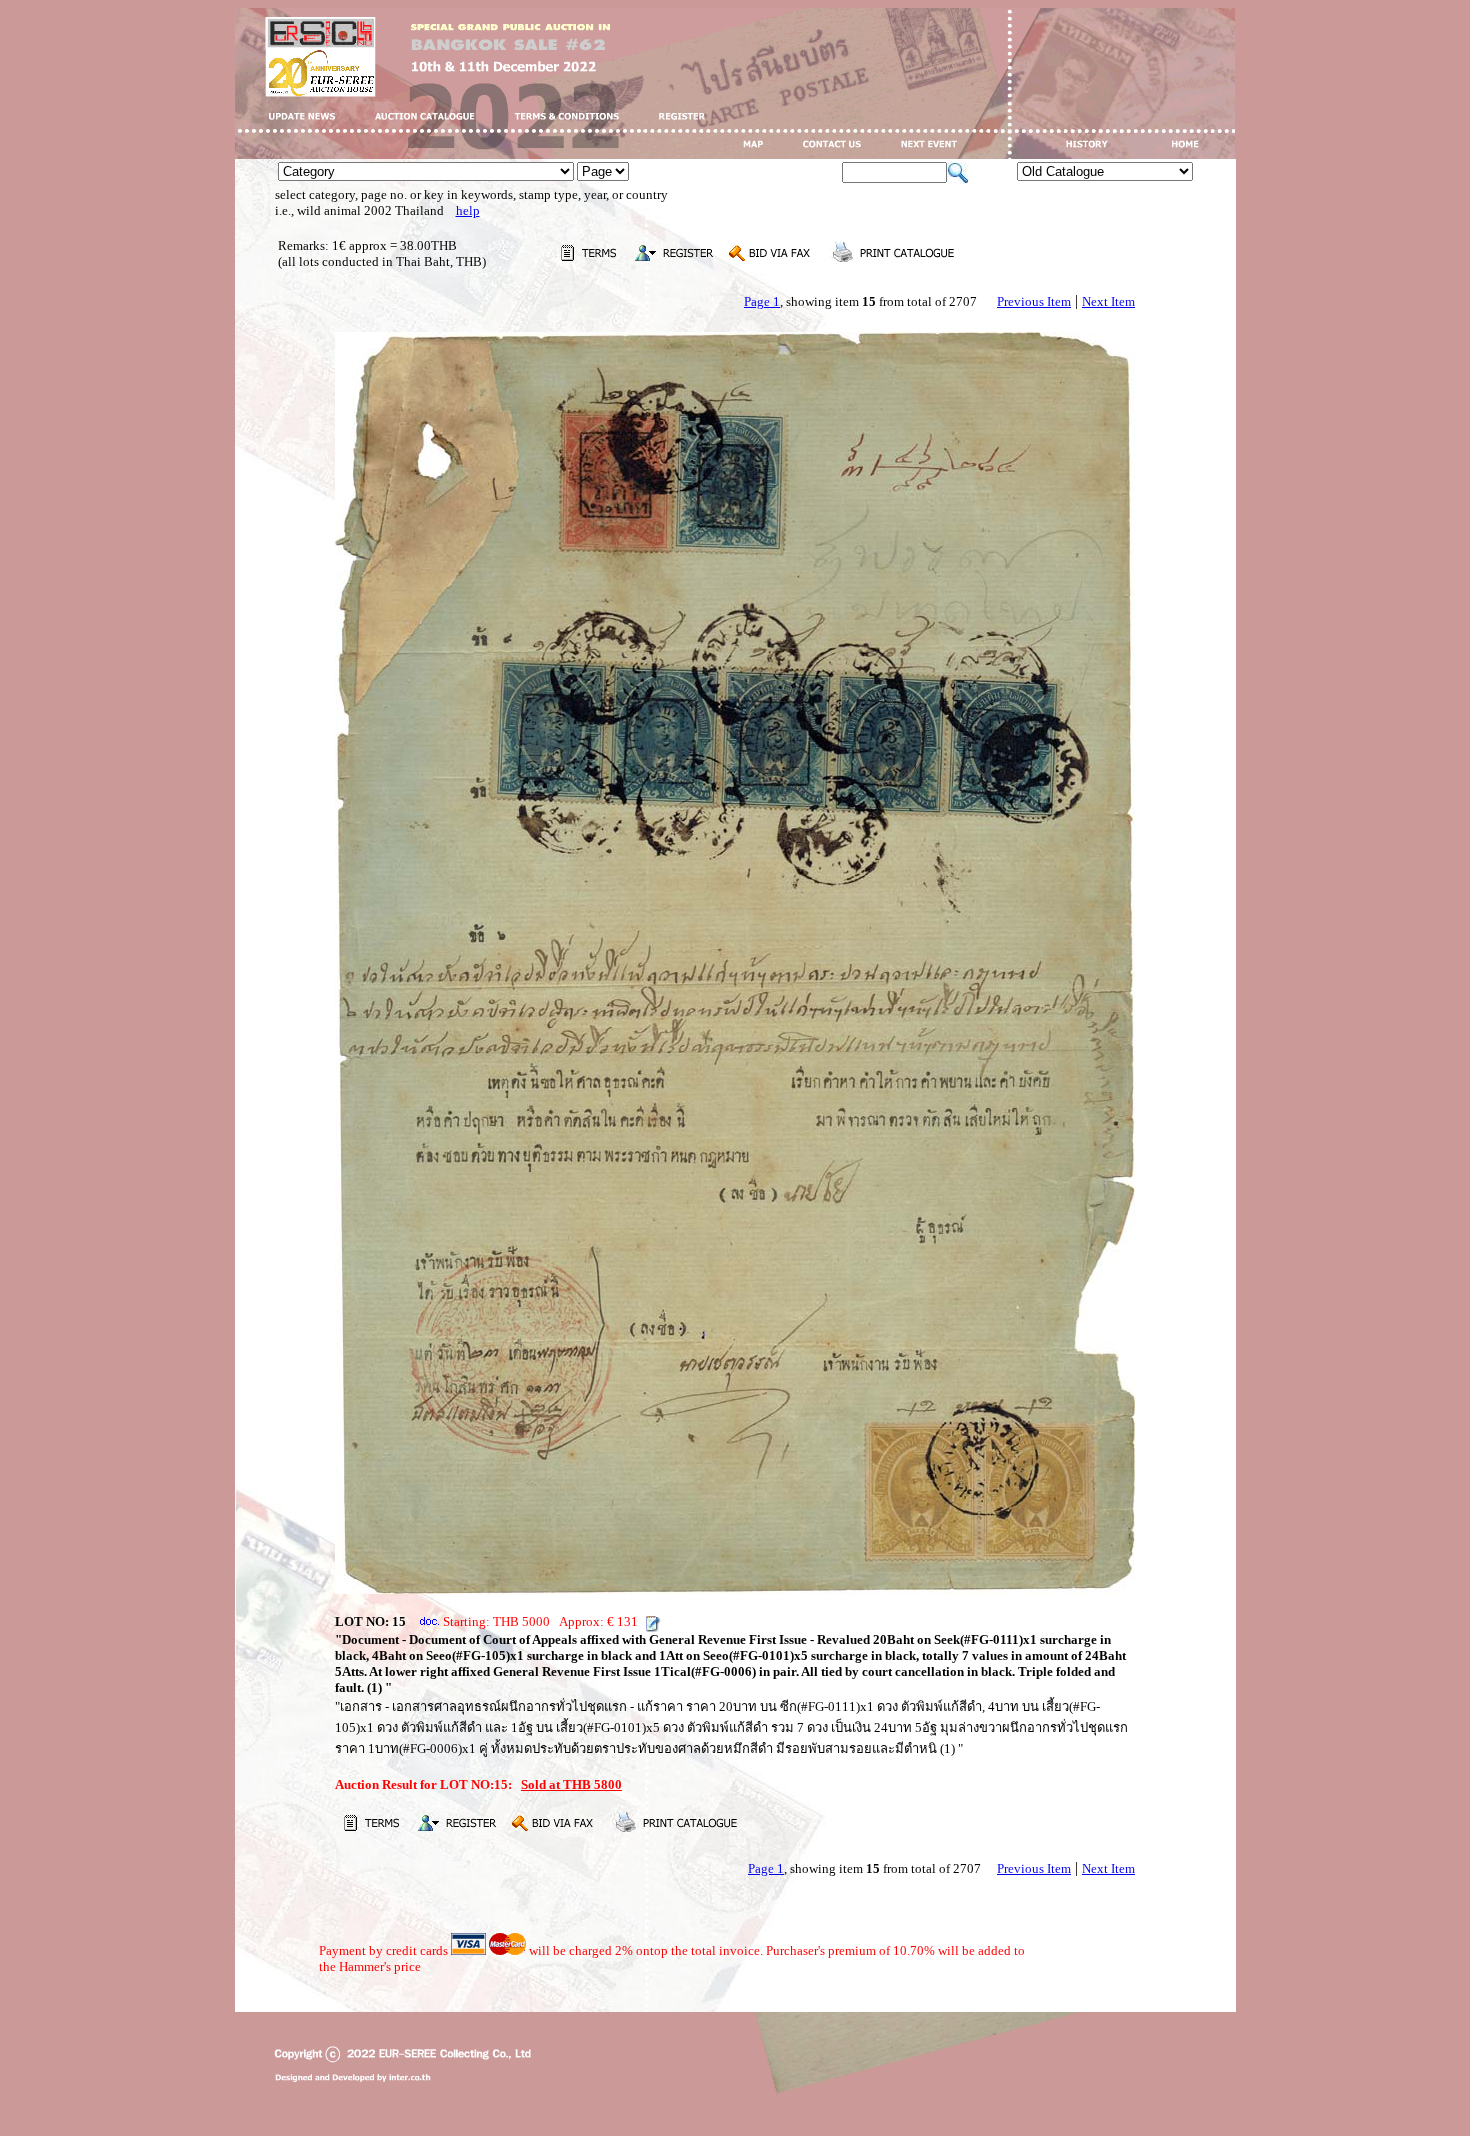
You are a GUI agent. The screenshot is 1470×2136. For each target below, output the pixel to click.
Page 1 (762, 301)
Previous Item (1034, 301)
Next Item (1108, 301)
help (468, 210)
